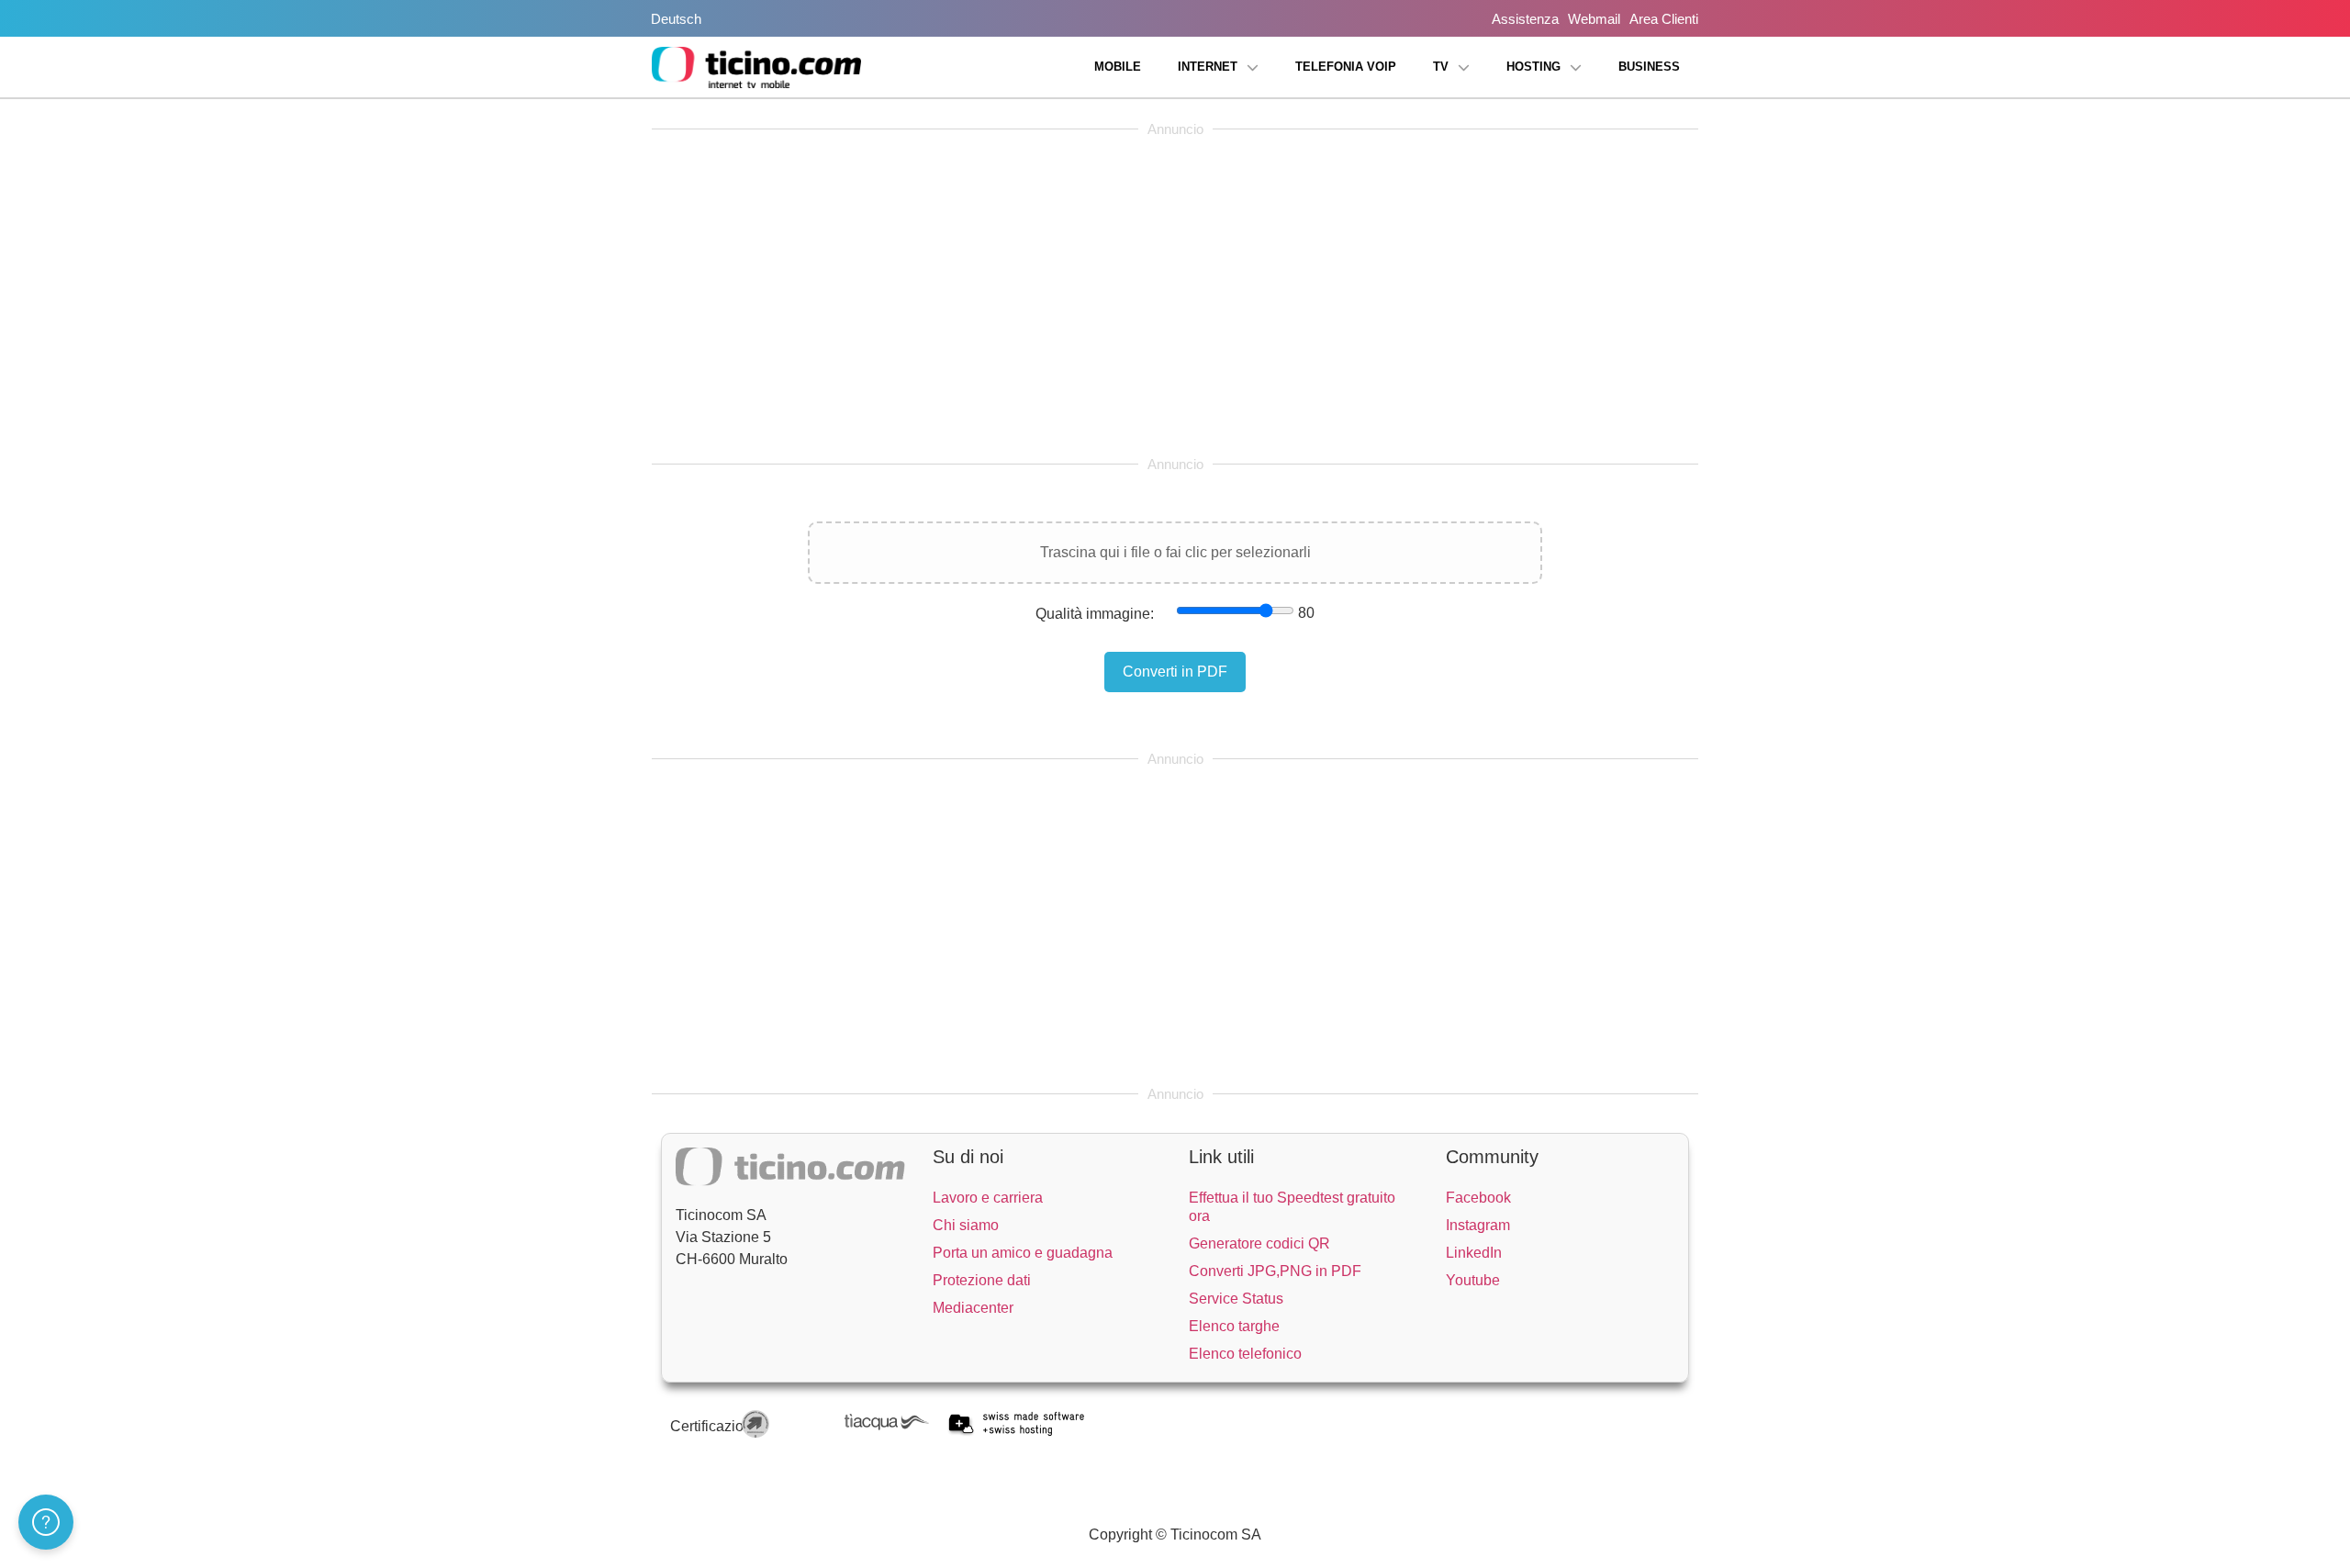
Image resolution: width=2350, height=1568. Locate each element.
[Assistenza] (46, 1522)
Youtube (1473, 1280)
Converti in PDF (1175, 672)
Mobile (1118, 67)
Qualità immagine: (1095, 614)
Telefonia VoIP (1346, 67)
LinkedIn (1474, 1253)
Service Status (1236, 1299)
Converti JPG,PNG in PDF (1275, 1271)
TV (1441, 67)
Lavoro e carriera (988, 1198)
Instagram (1478, 1225)
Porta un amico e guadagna (1023, 1253)
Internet (1208, 67)
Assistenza (1525, 19)
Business (1649, 67)
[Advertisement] (1175, 297)
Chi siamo (966, 1225)
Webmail (1594, 19)
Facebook (1478, 1198)
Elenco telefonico (1245, 1354)
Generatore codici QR (1259, 1243)
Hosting (1533, 67)
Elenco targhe (1234, 1326)
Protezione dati (982, 1280)
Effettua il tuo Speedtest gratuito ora (1292, 1207)
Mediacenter (973, 1308)
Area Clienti (1664, 19)
